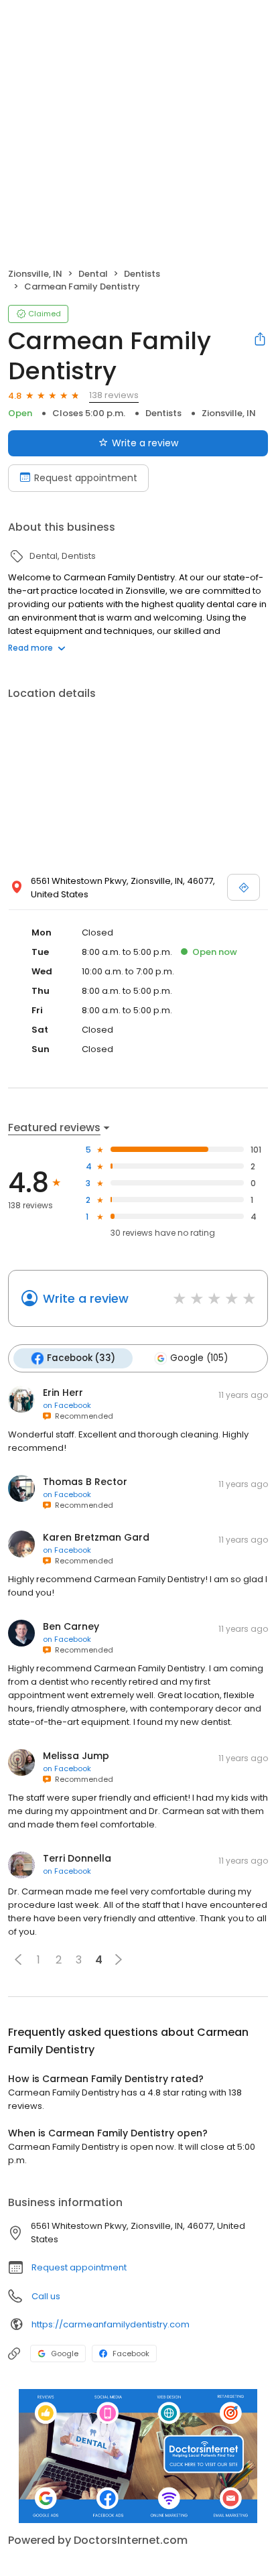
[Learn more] (138, 2456)
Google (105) (199, 1358)
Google (65, 2354)
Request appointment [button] (79, 2267)
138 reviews (114, 395)
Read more (30, 648)
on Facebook (67, 1405)
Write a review (145, 443)
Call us (46, 2296)
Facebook (131, 2354)
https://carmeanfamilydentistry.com (111, 2324)
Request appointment (86, 478)
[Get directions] (244, 887)
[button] (18, 1959)
